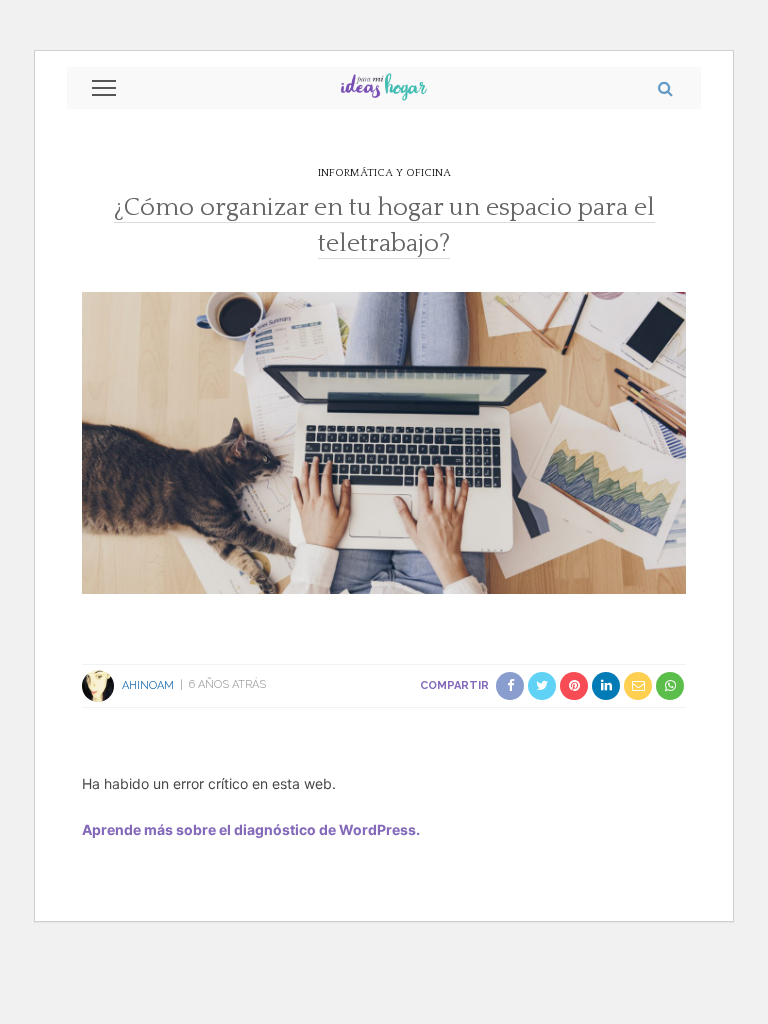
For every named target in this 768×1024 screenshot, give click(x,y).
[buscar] (665, 88)
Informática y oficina (384, 173)
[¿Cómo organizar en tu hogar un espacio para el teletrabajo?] (384, 441)
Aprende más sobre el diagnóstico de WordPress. (251, 829)
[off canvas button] (104, 88)
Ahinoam (148, 684)
